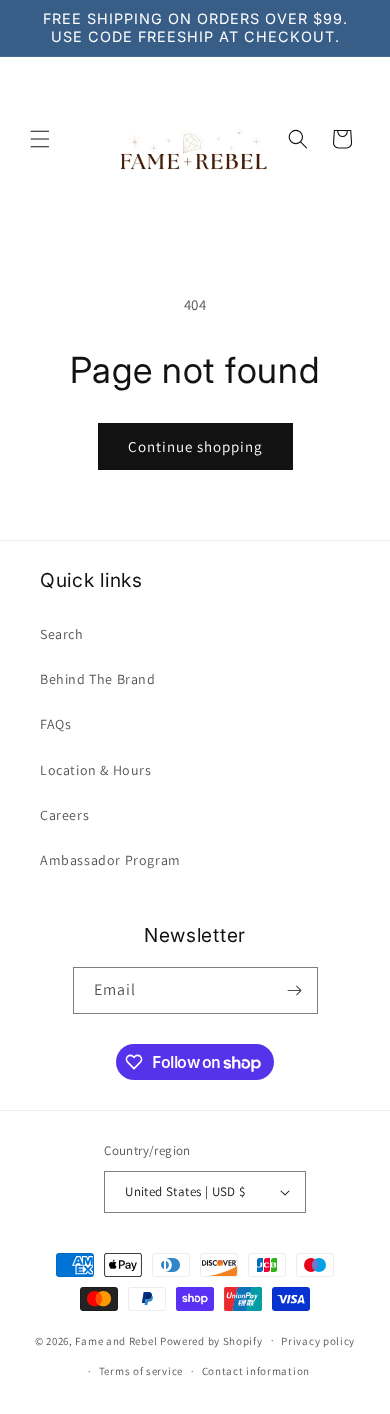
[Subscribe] (295, 990)
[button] (40, 139)
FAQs (55, 724)
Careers (64, 815)
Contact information (256, 1371)
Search (62, 634)
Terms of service (141, 1371)
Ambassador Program (110, 860)
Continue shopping (195, 446)
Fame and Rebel (116, 1340)
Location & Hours (96, 770)
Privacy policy (318, 1341)
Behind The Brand (98, 679)
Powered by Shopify (211, 1340)
